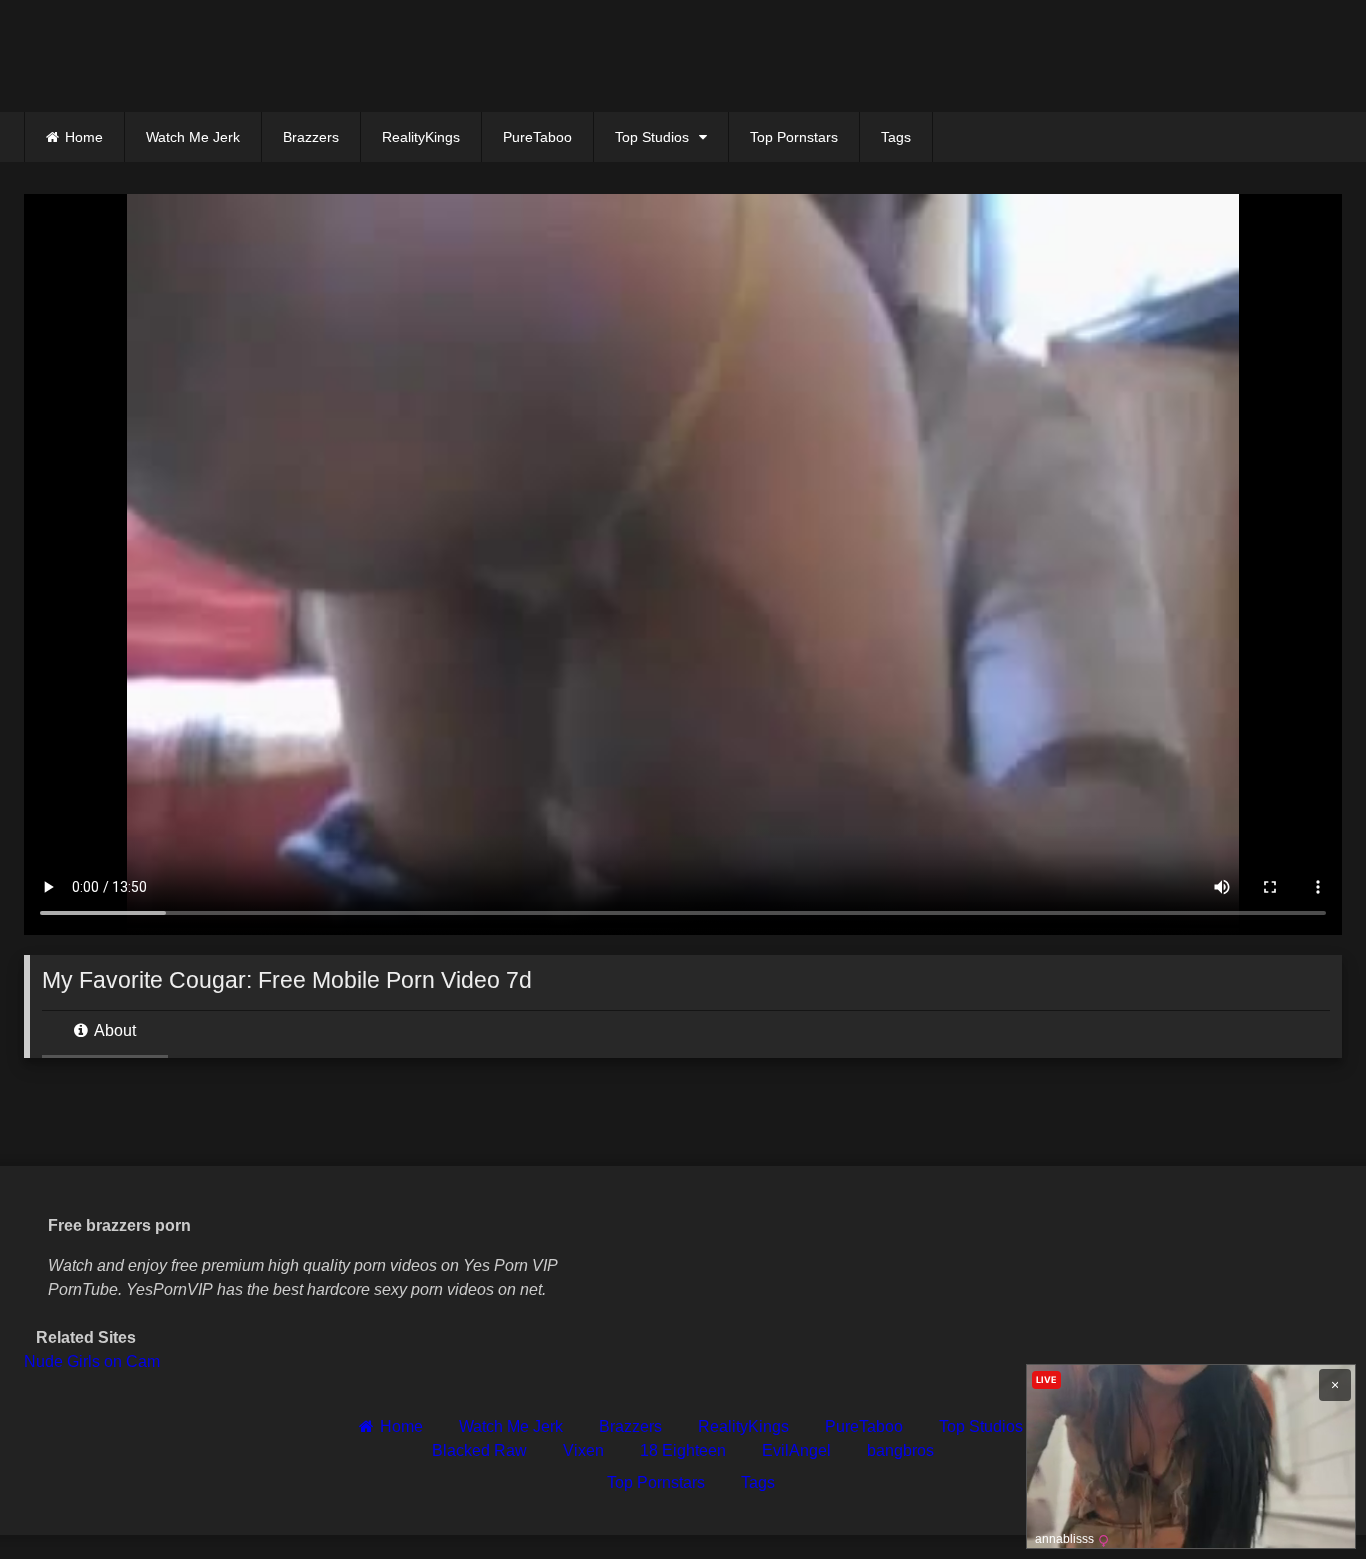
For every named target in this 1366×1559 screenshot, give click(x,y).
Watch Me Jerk (193, 137)
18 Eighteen (683, 1450)
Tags (896, 137)
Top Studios (652, 137)
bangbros (900, 1450)
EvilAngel (796, 1450)
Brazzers (311, 137)
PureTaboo (537, 137)
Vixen (583, 1450)
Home (84, 137)
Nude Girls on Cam (92, 1361)
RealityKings (421, 137)
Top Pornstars (794, 137)
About (113, 1030)
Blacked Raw (479, 1450)
